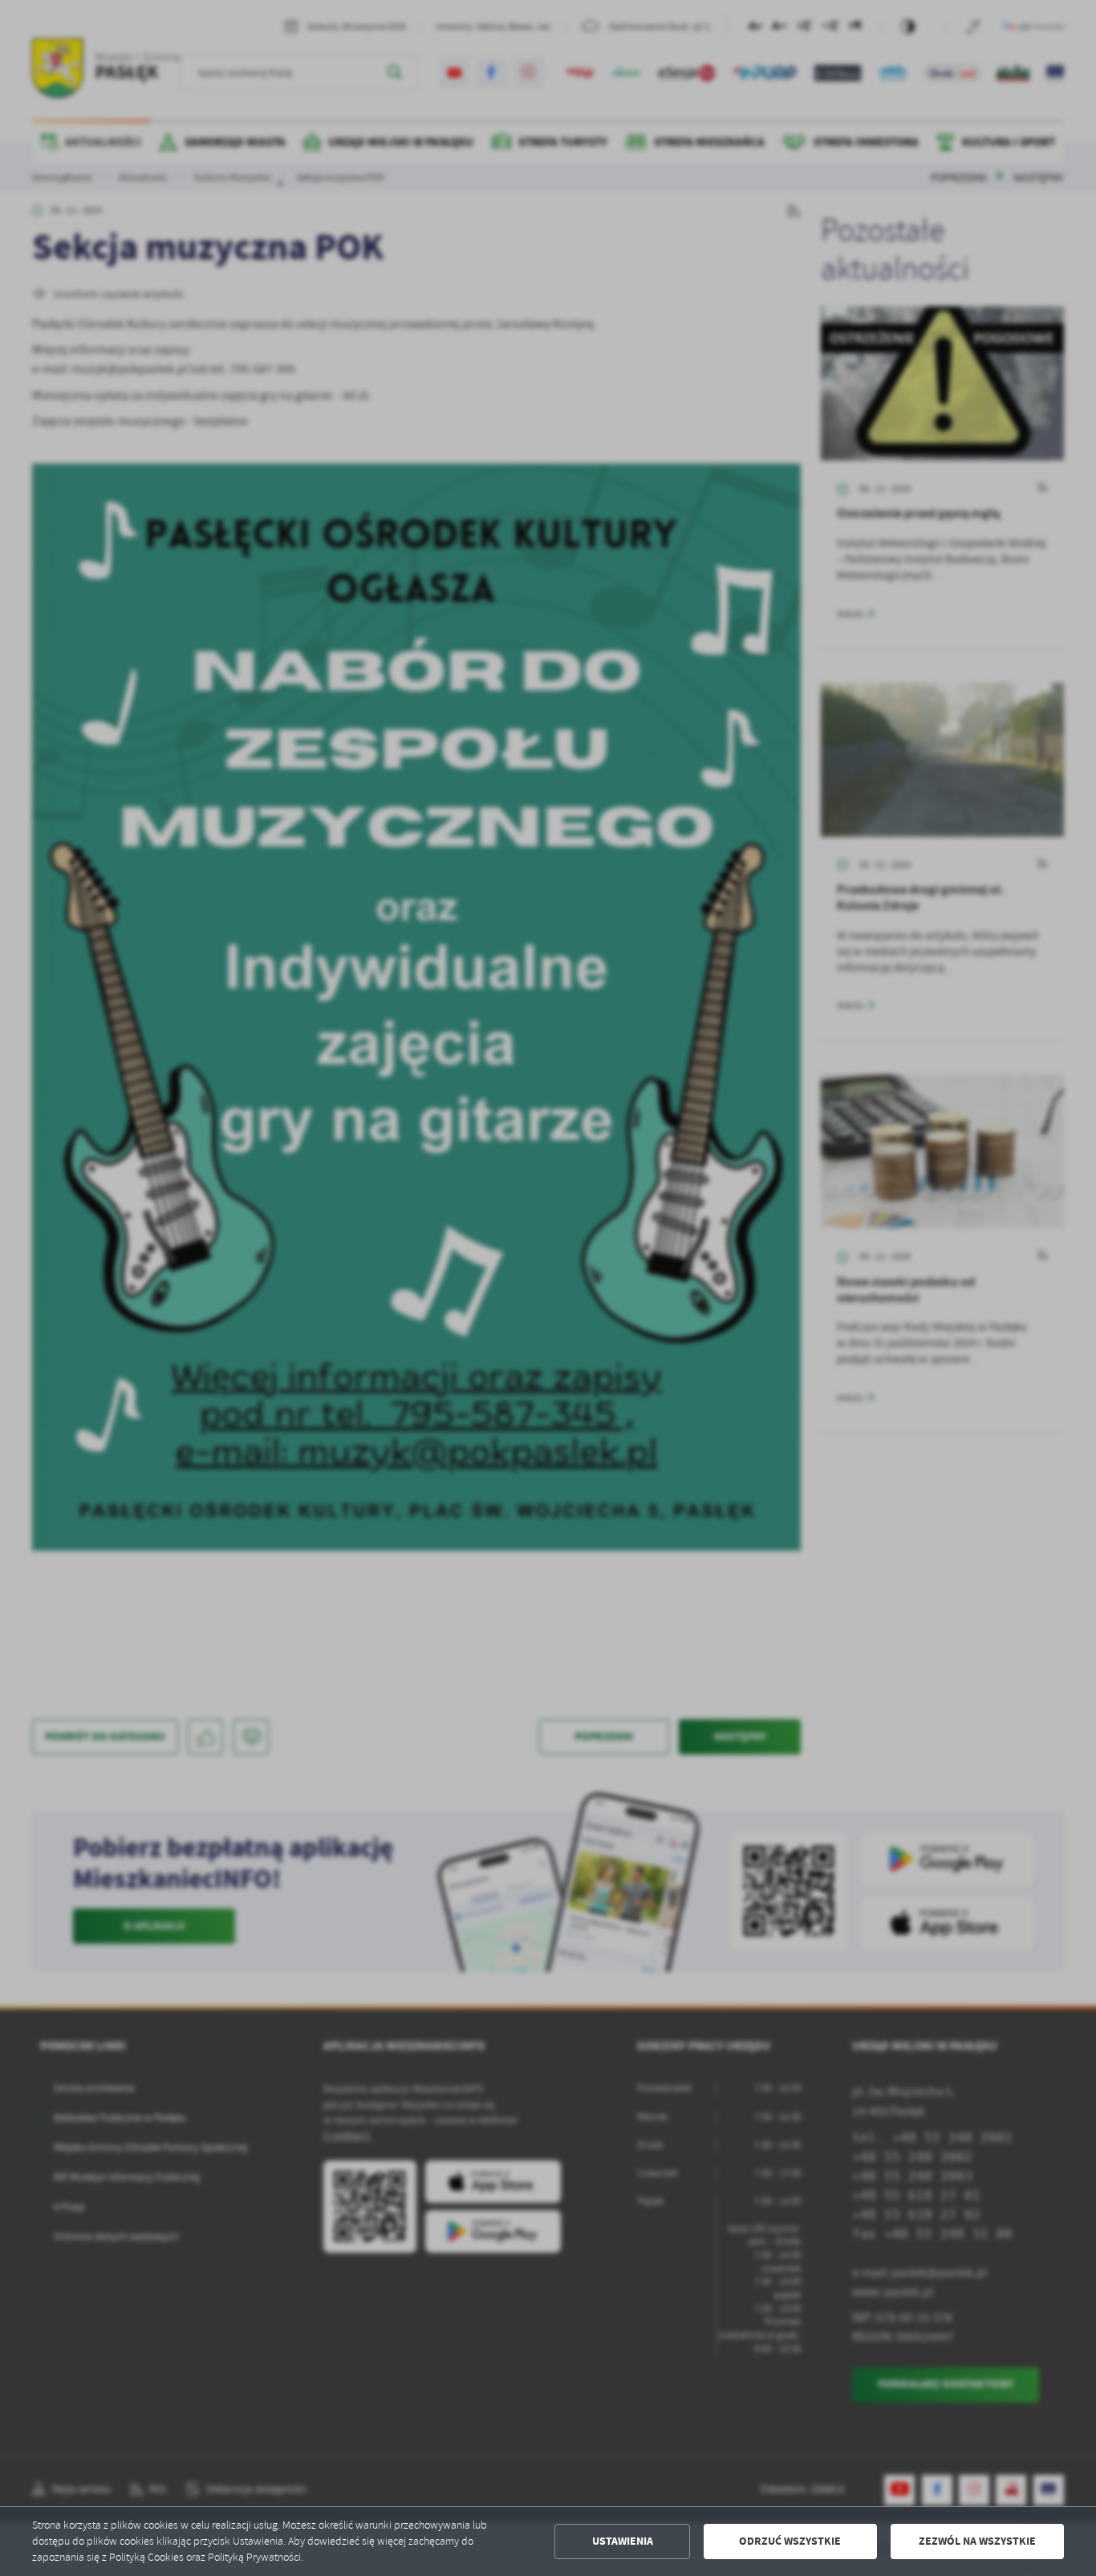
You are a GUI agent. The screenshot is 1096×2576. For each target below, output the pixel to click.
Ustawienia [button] (623, 2541)
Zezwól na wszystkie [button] (977, 2541)
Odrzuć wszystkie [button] (790, 2541)
